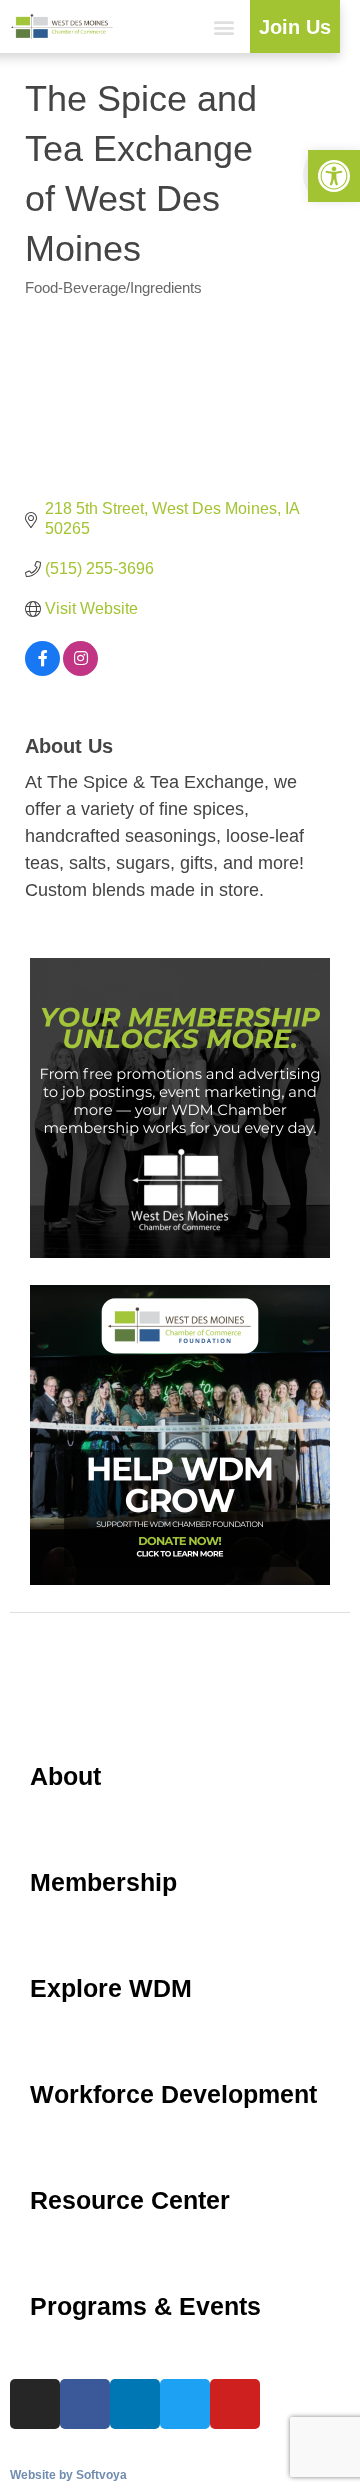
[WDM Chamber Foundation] (180, 1579)
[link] (334, 176)
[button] (223, 26)
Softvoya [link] (101, 2475)
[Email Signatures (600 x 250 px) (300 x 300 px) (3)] (180, 1252)
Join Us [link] (295, 27)
